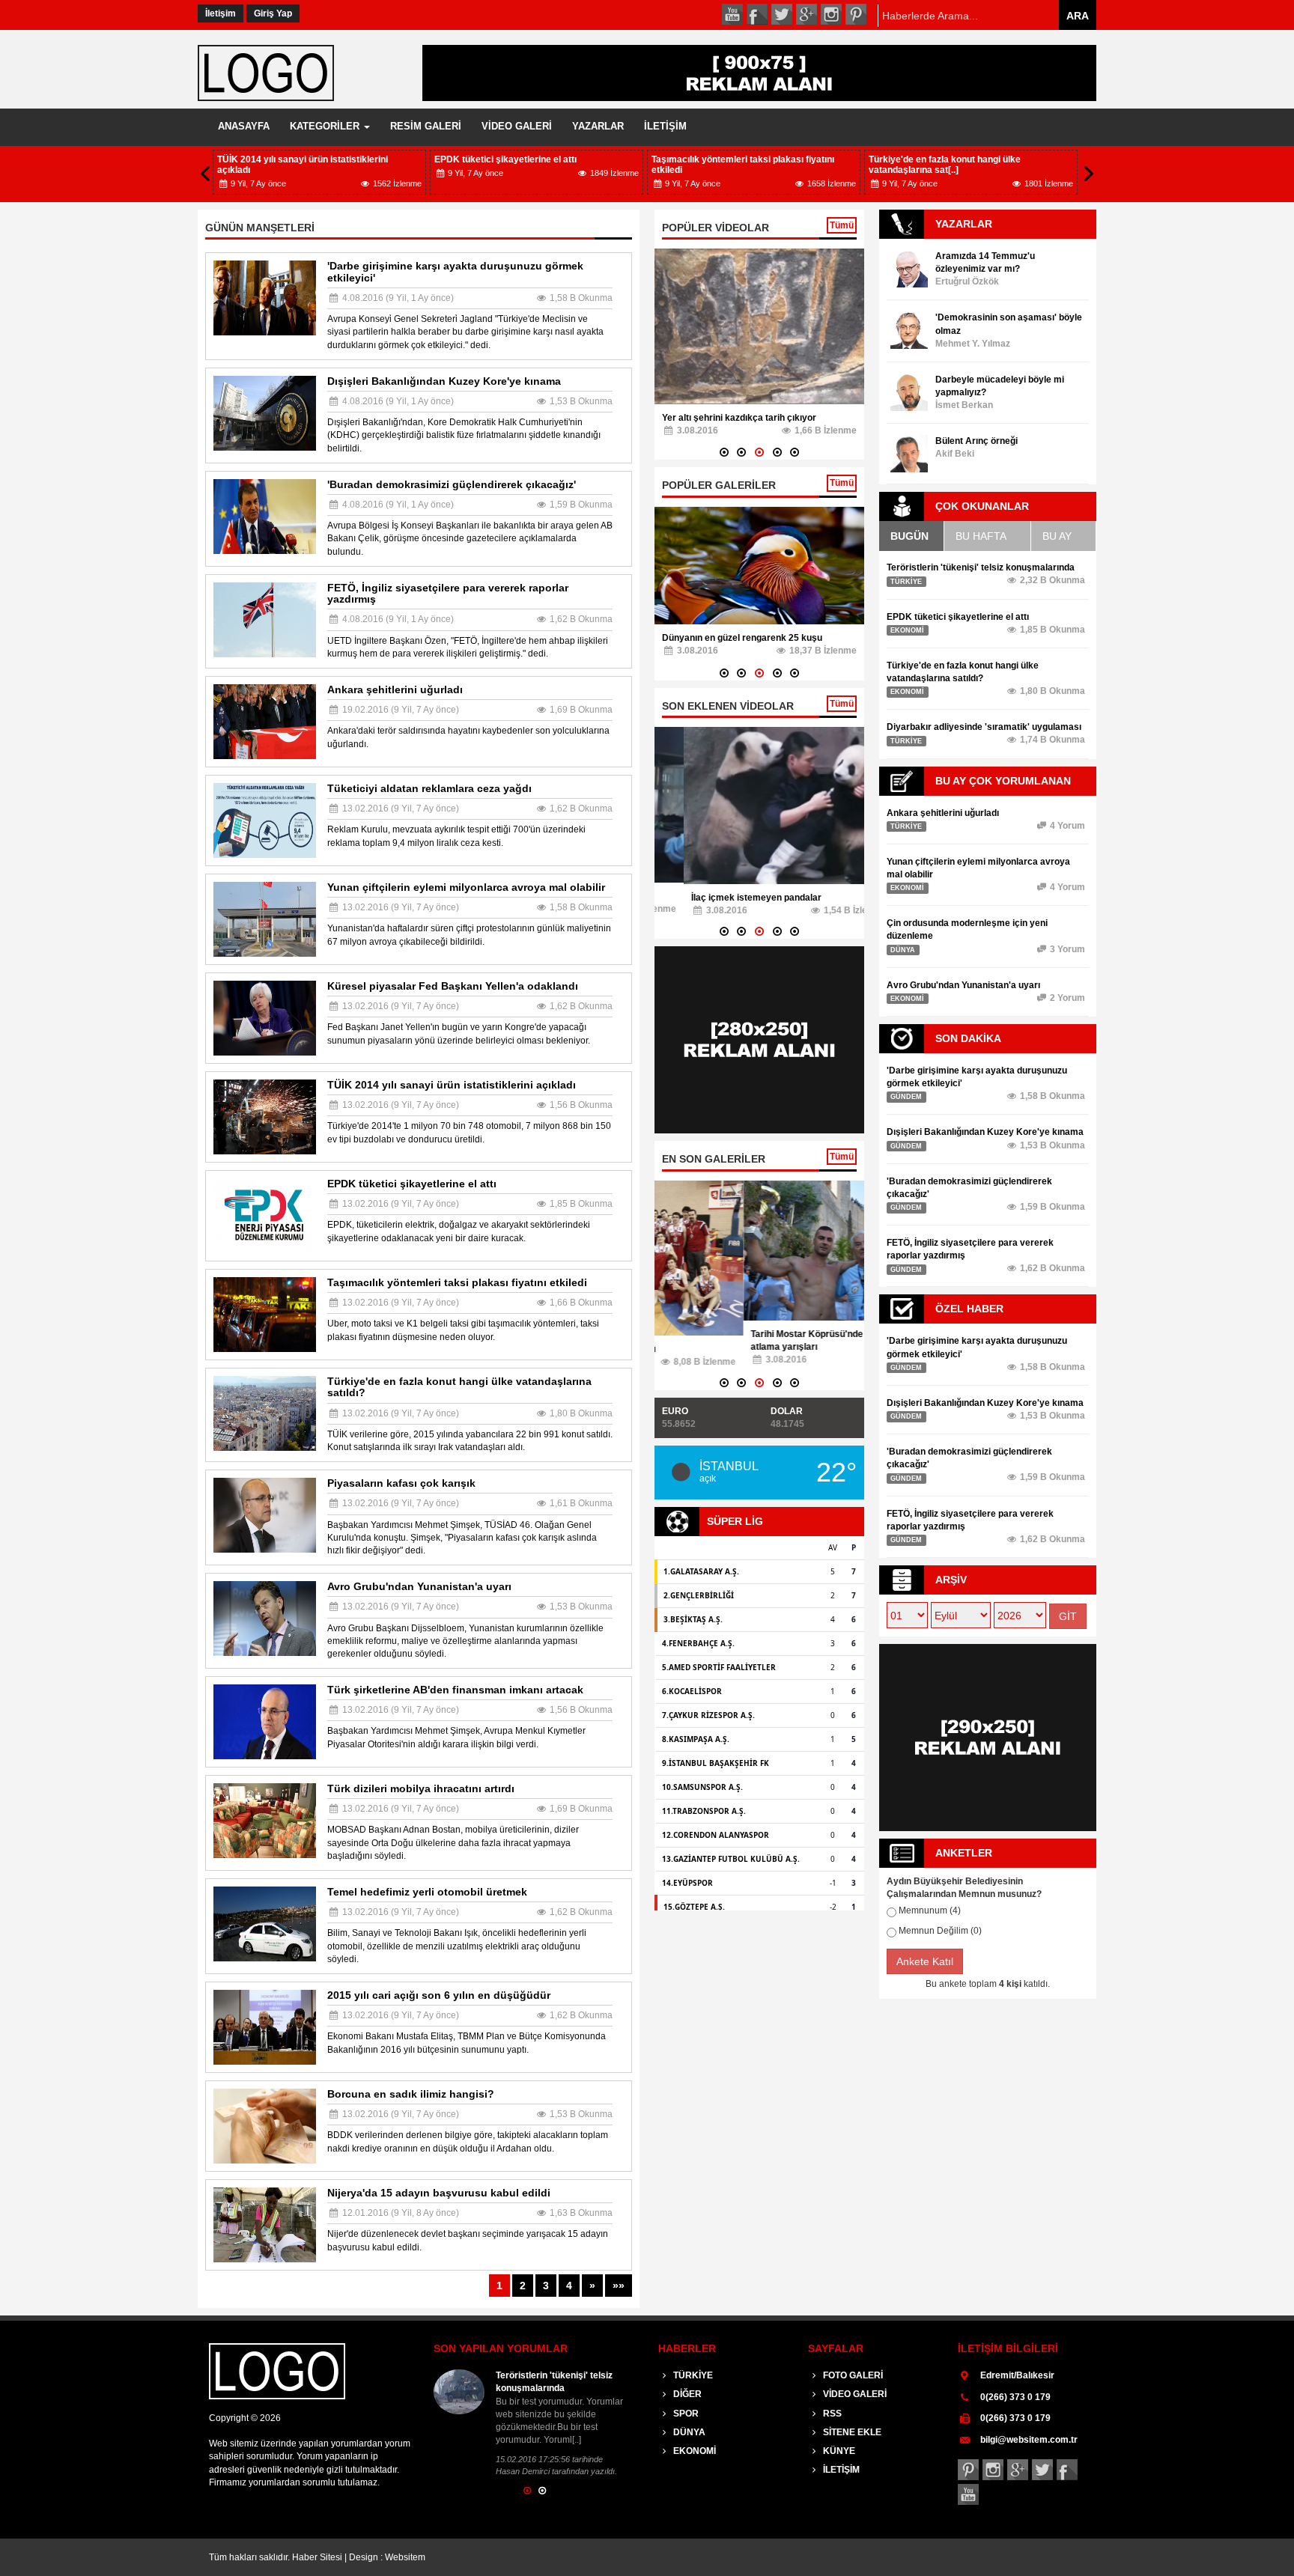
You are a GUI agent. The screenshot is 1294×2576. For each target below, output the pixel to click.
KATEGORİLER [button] (326, 126)
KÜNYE (838, 2451)
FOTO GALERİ (852, 2375)
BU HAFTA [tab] (981, 536)
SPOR (685, 2414)
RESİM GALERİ (426, 126)
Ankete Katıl (925, 1961)
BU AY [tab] (1057, 536)
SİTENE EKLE (851, 2432)
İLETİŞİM (665, 126)
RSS (831, 2414)
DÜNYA (688, 2432)
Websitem (405, 2557)
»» (619, 2286)
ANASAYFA (244, 126)
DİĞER (686, 2394)
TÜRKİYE (692, 2375)
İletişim (221, 13)
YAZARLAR (598, 126)
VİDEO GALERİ (517, 126)
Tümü (842, 225)
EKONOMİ (693, 2451)
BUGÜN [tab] (909, 536)
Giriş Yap (273, 13)
